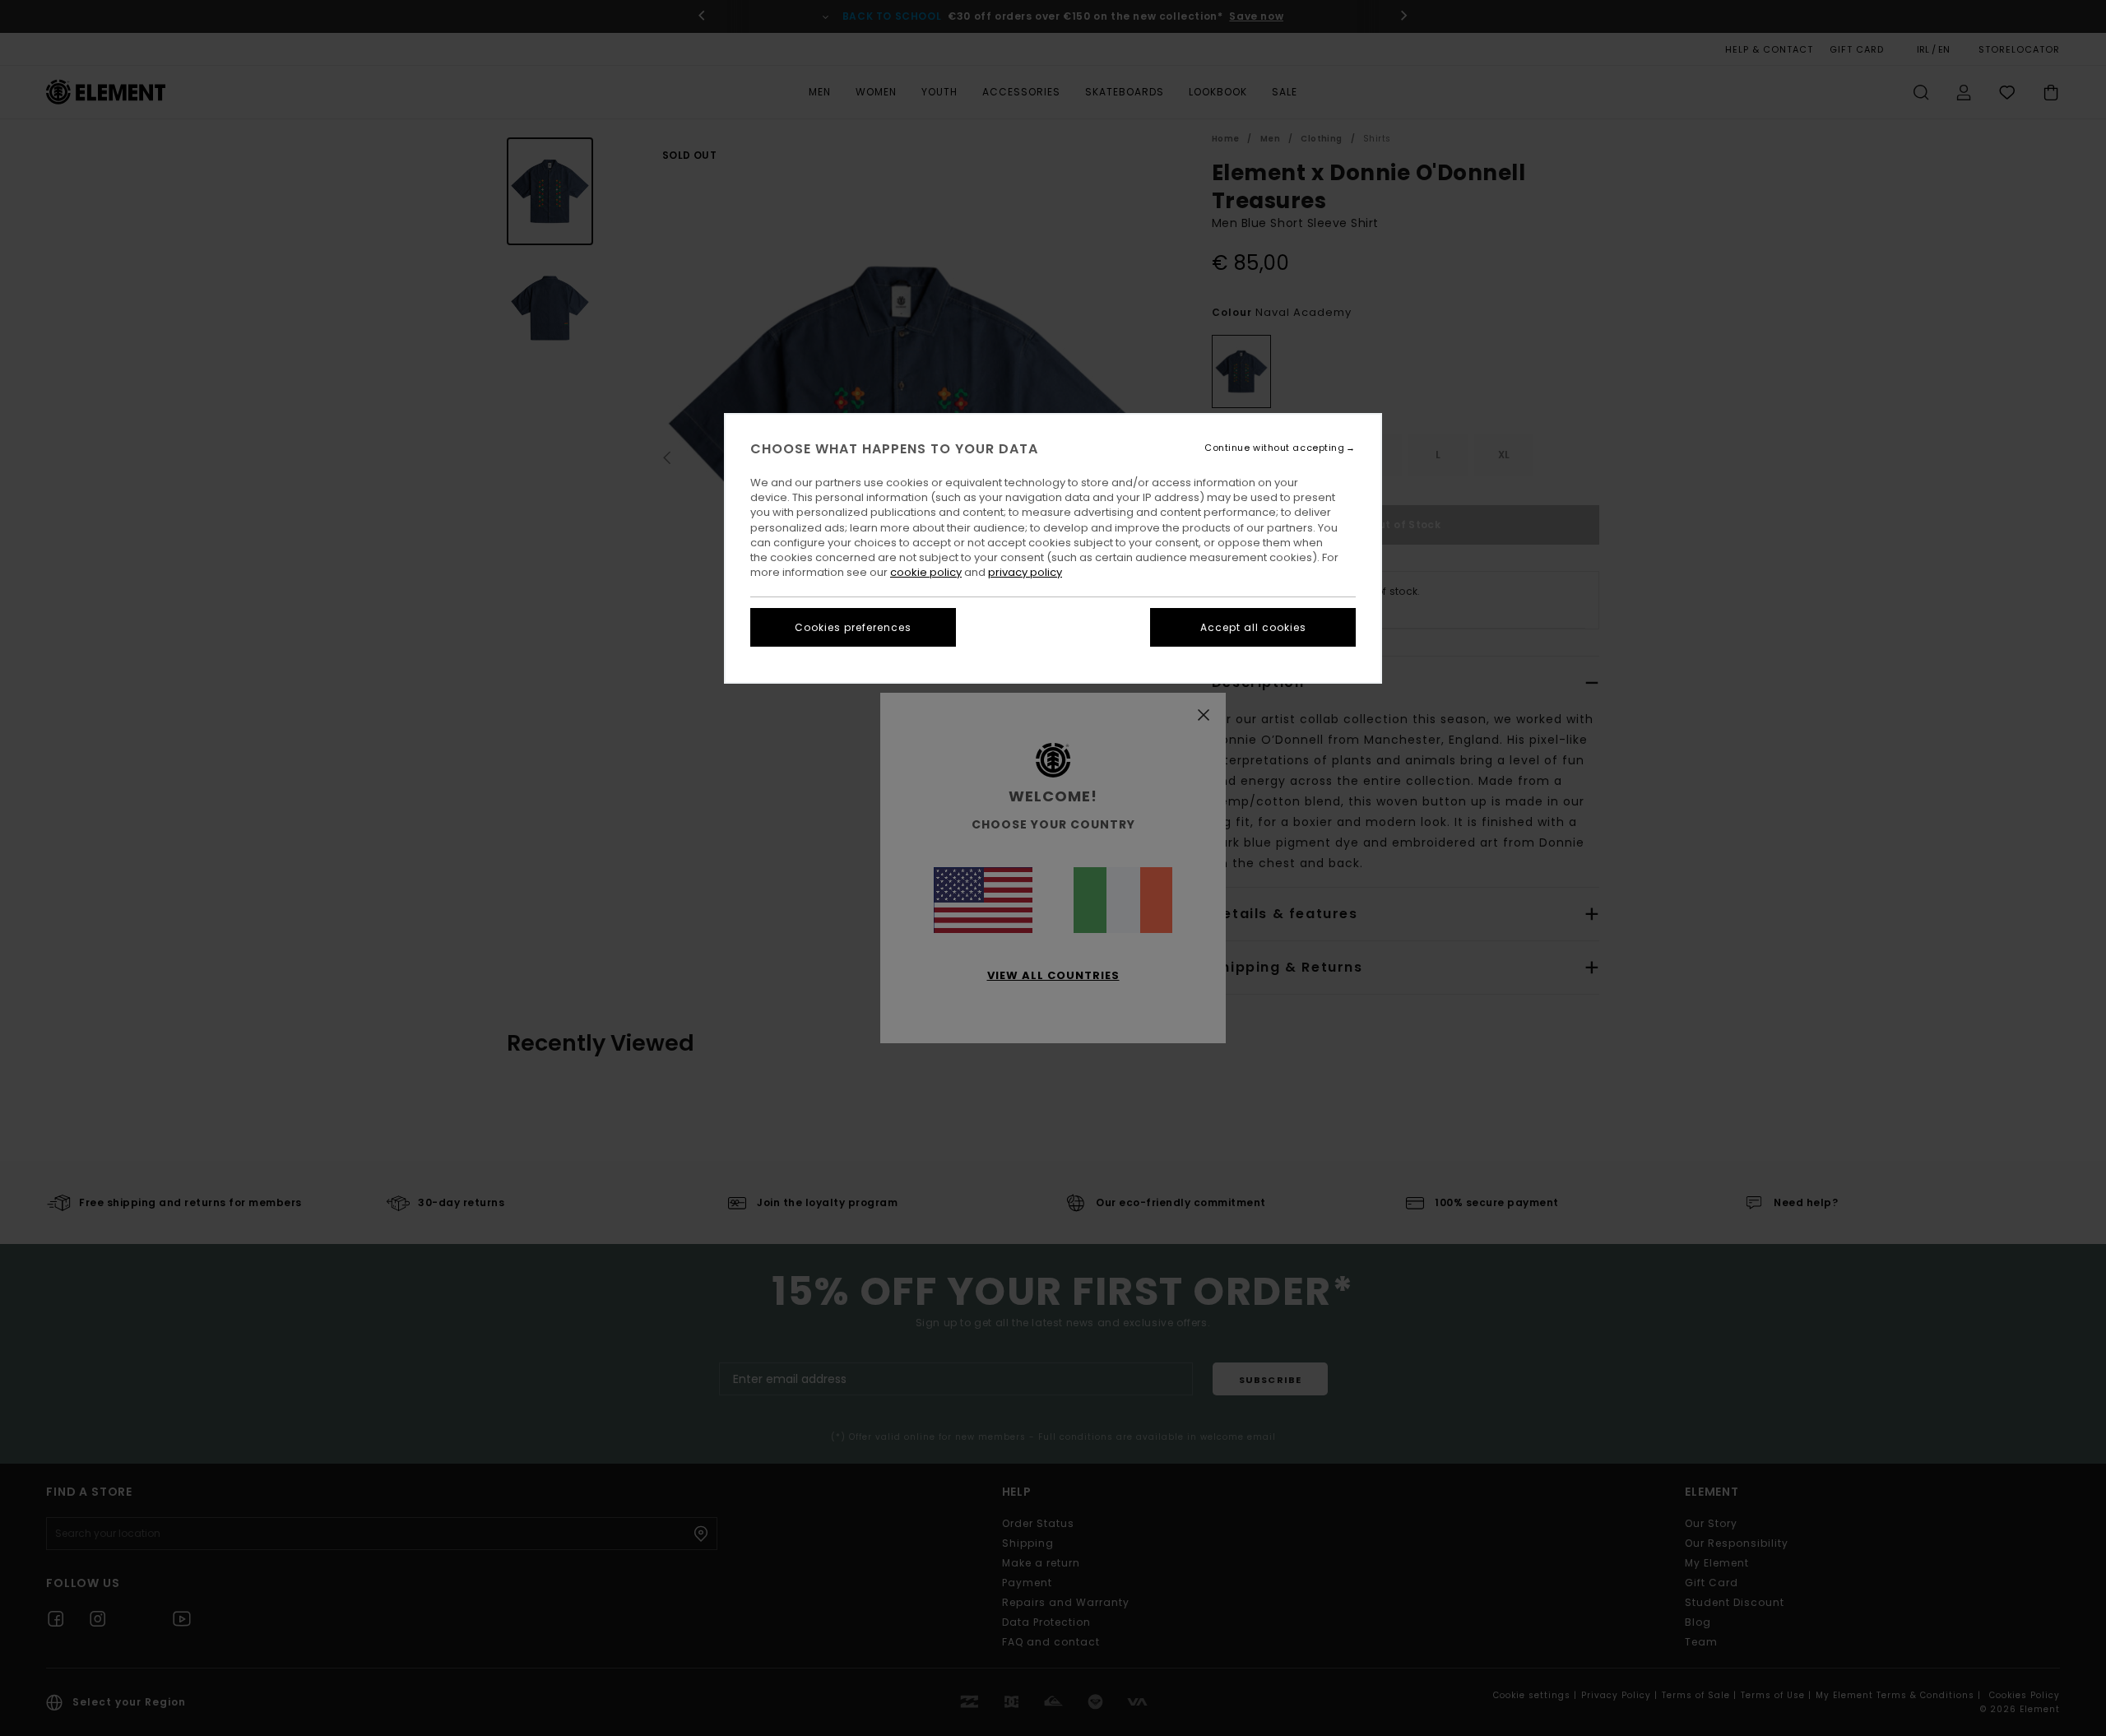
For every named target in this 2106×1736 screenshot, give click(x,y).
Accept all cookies (1253, 627)
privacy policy (1025, 572)
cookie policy (926, 572)
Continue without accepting (1274, 448)
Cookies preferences (853, 627)
